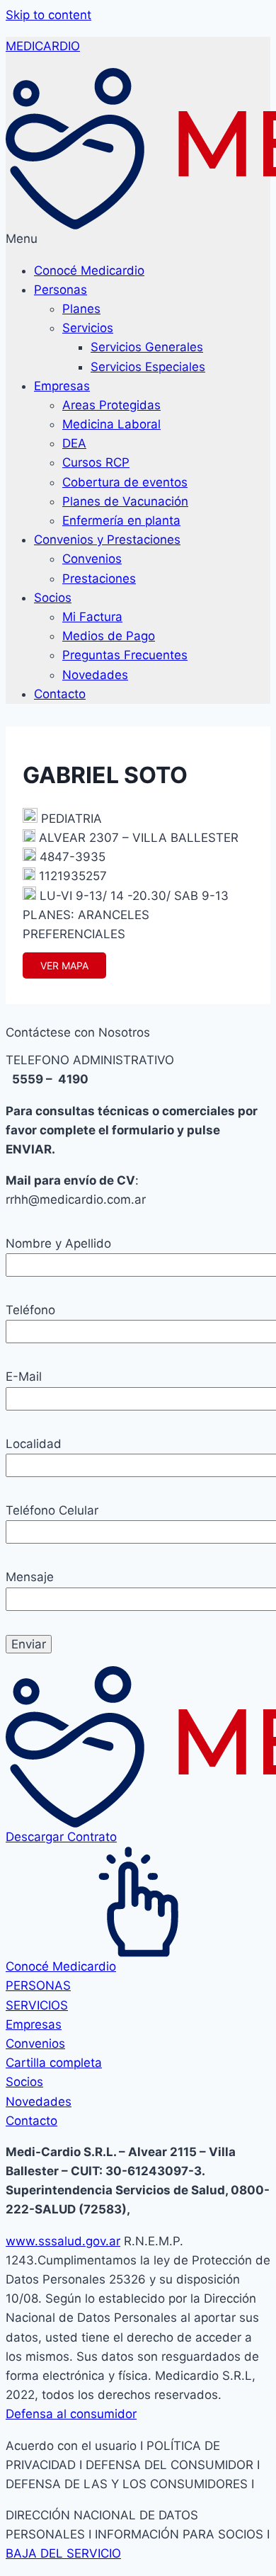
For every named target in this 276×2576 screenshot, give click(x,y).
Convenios (92, 559)
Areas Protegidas (111, 405)
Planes (81, 309)
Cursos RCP (96, 462)
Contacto (60, 694)
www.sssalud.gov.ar (63, 2241)
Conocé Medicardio (89, 270)
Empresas (62, 386)
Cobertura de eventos (125, 482)
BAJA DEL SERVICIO (63, 2553)
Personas (61, 290)
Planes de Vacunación (125, 501)
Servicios (88, 328)
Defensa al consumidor (71, 2414)
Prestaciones (99, 579)
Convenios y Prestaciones (107, 540)
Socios (53, 598)
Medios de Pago (109, 636)
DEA (74, 443)
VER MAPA (64, 965)
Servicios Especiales (148, 367)
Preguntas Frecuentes (125, 655)
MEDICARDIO (43, 46)
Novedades (95, 675)
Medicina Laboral (111, 424)
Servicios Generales (147, 347)
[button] (138, 239)
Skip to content (48, 15)
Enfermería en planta (121, 520)
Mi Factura (92, 617)
